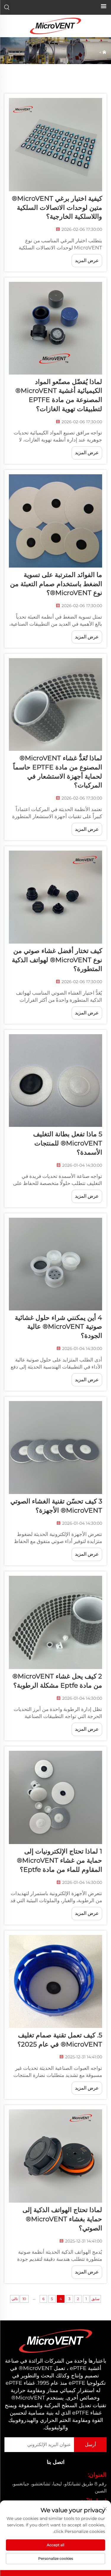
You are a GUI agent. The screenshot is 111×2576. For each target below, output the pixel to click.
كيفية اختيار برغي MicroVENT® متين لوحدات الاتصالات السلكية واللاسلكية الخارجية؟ (57, 208)
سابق (95, 2299)
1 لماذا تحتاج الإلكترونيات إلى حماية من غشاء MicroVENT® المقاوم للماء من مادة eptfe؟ (59, 1860)
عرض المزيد (87, 260)
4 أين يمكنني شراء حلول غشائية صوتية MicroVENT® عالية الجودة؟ (58, 1327)
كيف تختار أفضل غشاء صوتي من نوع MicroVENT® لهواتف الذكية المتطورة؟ (57, 960)
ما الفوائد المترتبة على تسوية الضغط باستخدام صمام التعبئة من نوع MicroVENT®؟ (56, 584)
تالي (15, 2299)
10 (24, 2299)
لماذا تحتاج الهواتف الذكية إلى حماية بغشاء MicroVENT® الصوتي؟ (62, 2219)
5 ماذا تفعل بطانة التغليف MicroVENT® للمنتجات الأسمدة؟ (68, 1143)
